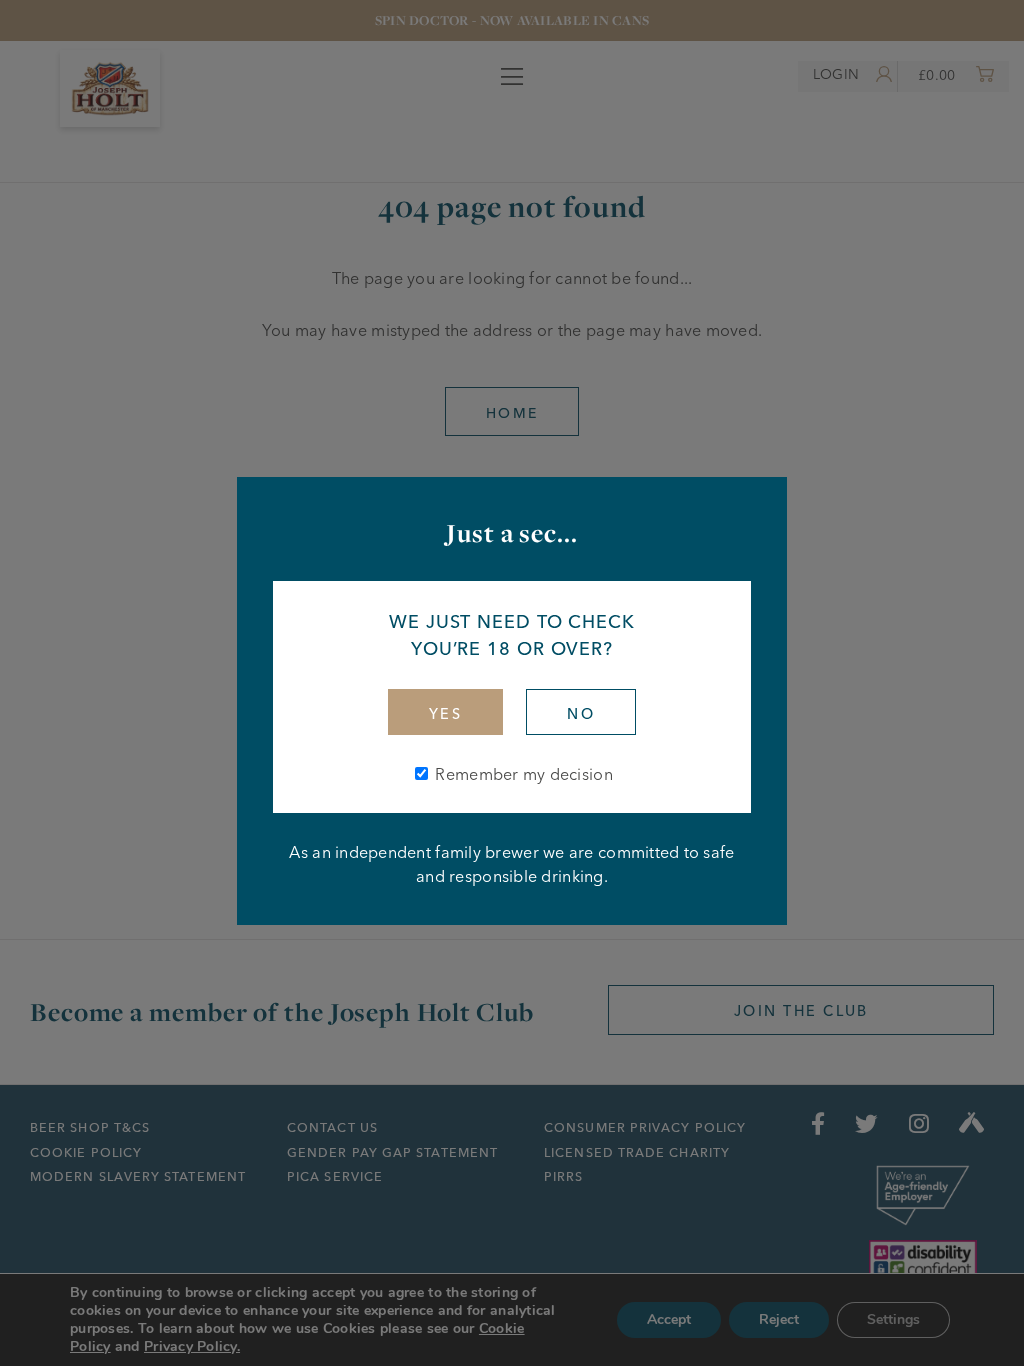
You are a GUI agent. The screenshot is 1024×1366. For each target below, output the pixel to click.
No (581, 714)
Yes (445, 714)
